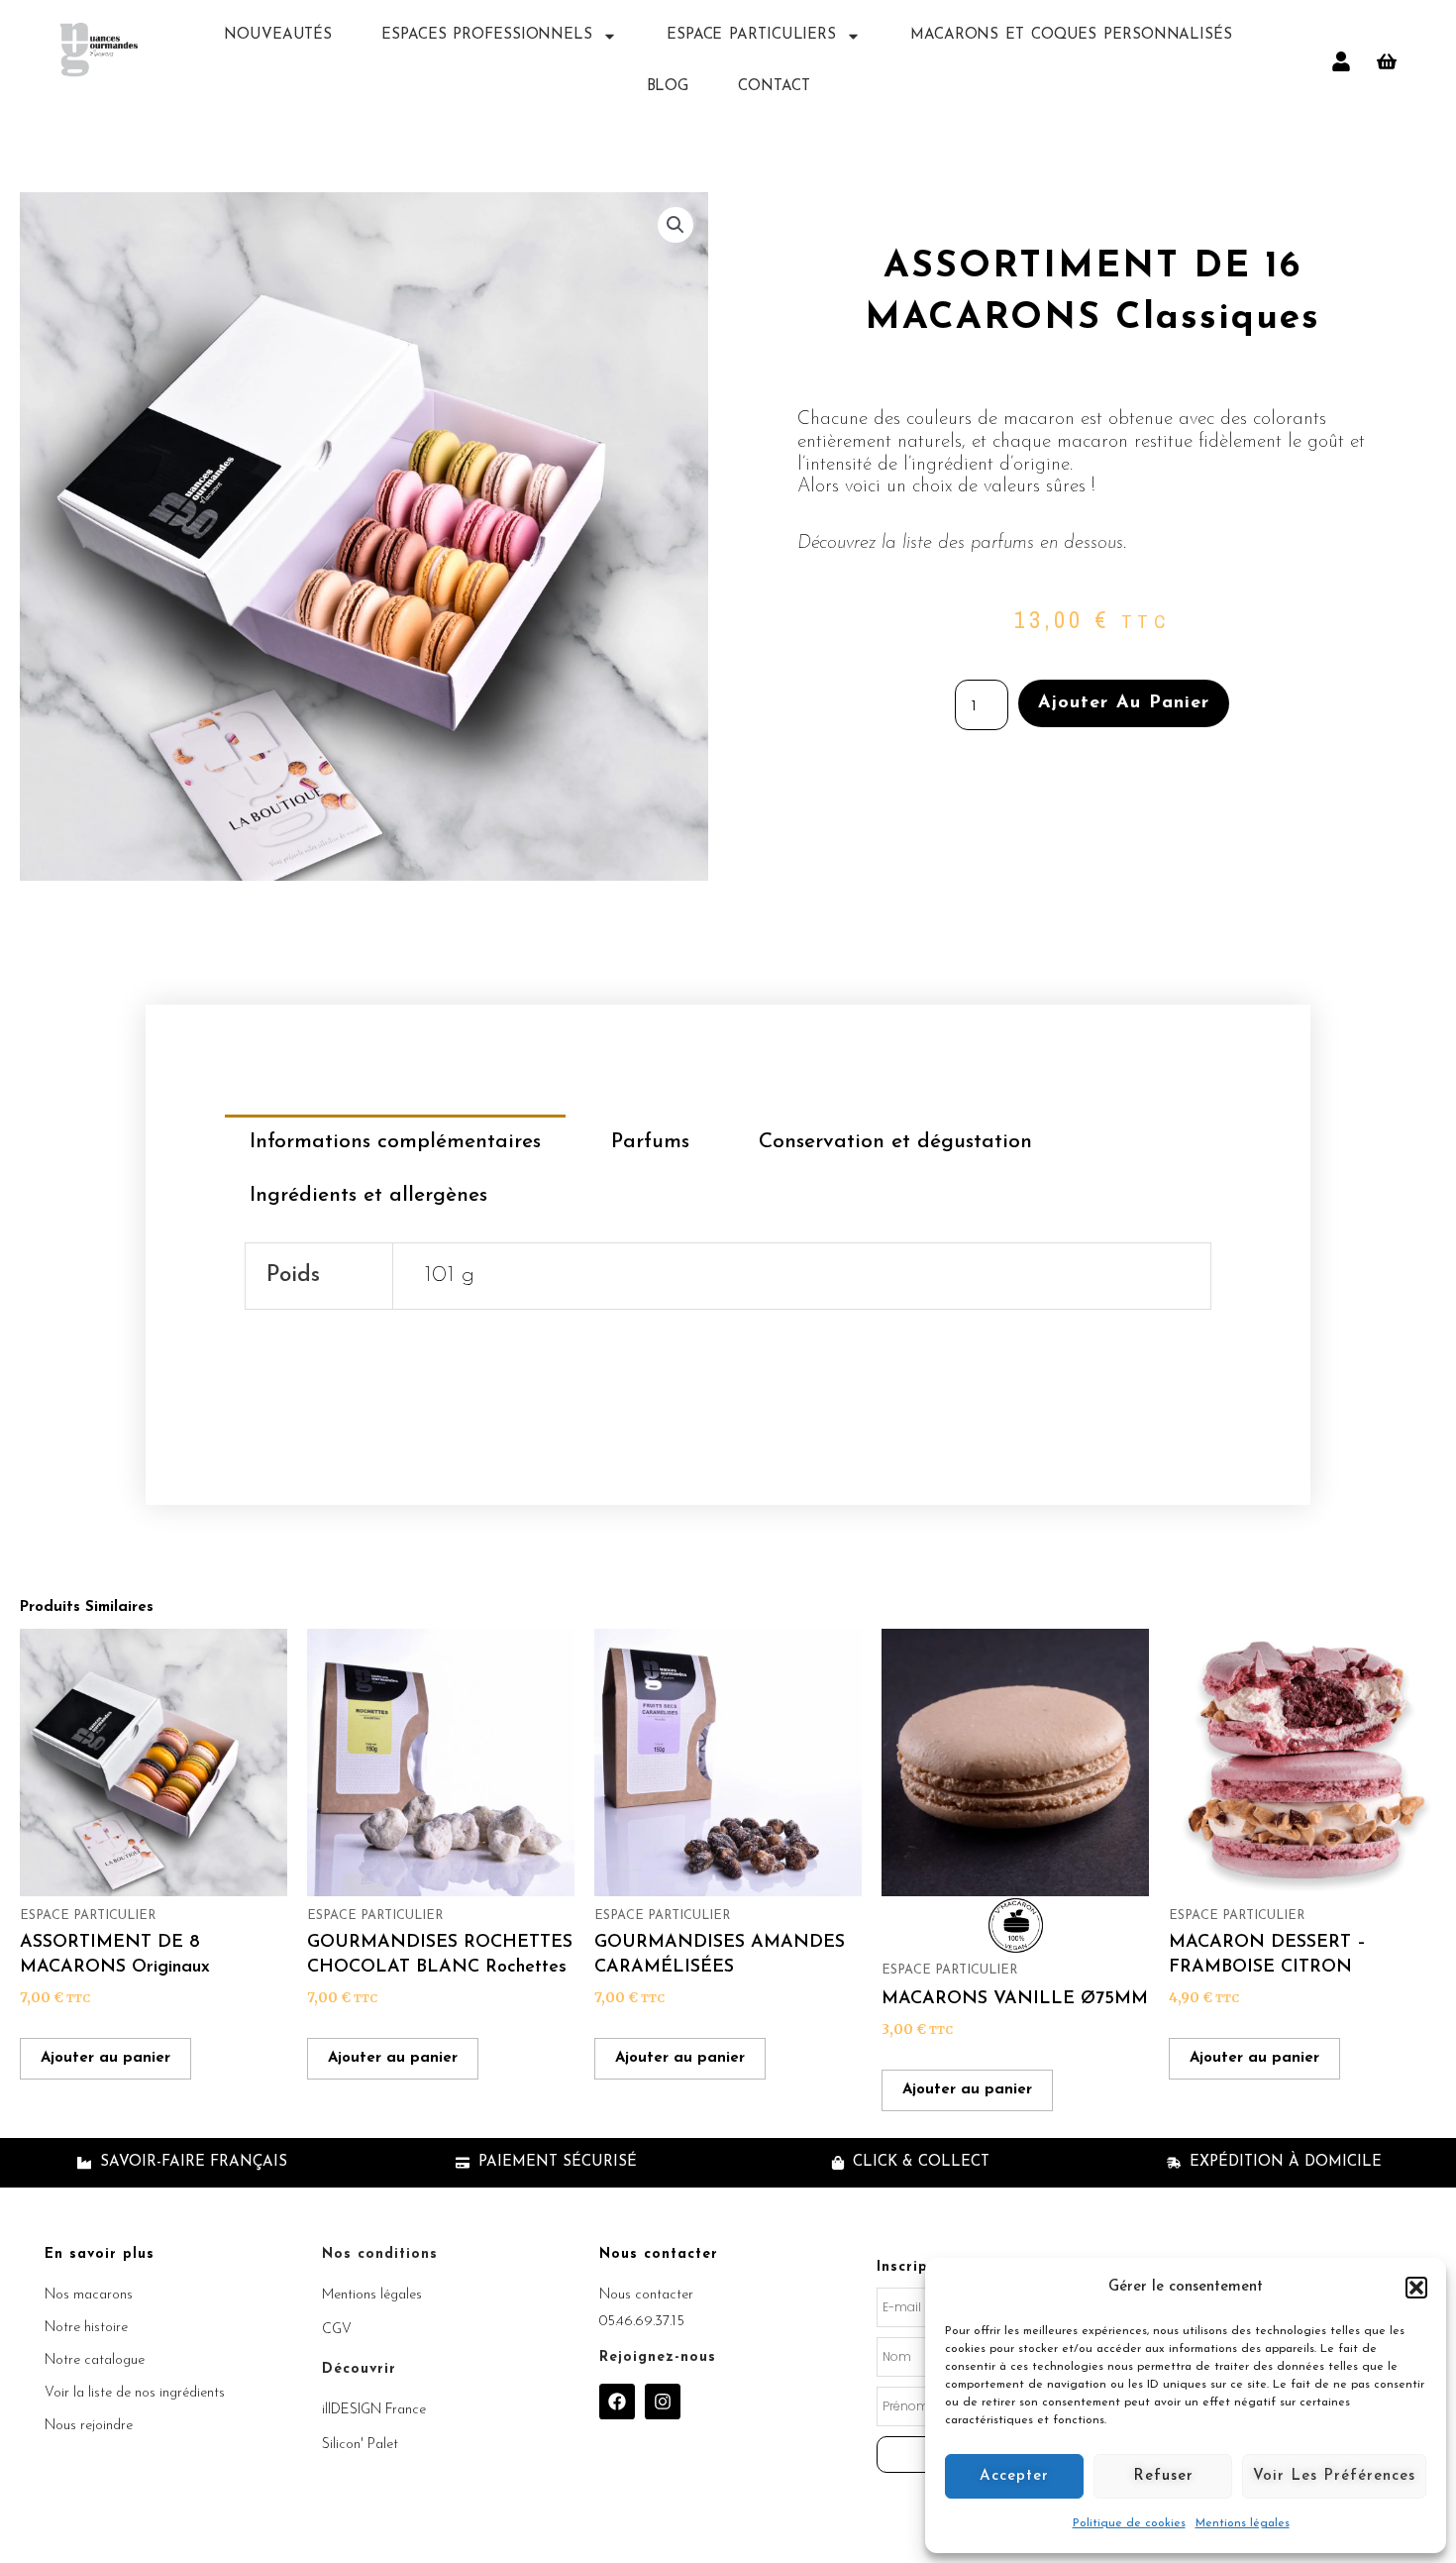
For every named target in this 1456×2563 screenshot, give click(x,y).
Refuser (1163, 2476)
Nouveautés (278, 35)
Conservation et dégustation (895, 1142)
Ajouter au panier (1124, 703)
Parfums (650, 1142)
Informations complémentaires (395, 1142)
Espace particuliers (751, 35)
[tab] (395, 1142)
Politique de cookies (1129, 2523)
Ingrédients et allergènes (368, 1195)
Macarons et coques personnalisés (1071, 35)
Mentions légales (1243, 2523)
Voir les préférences (1334, 2476)
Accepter (1014, 2476)
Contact (774, 87)
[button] (1416, 2288)
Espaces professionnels (487, 35)
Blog (668, 87)
